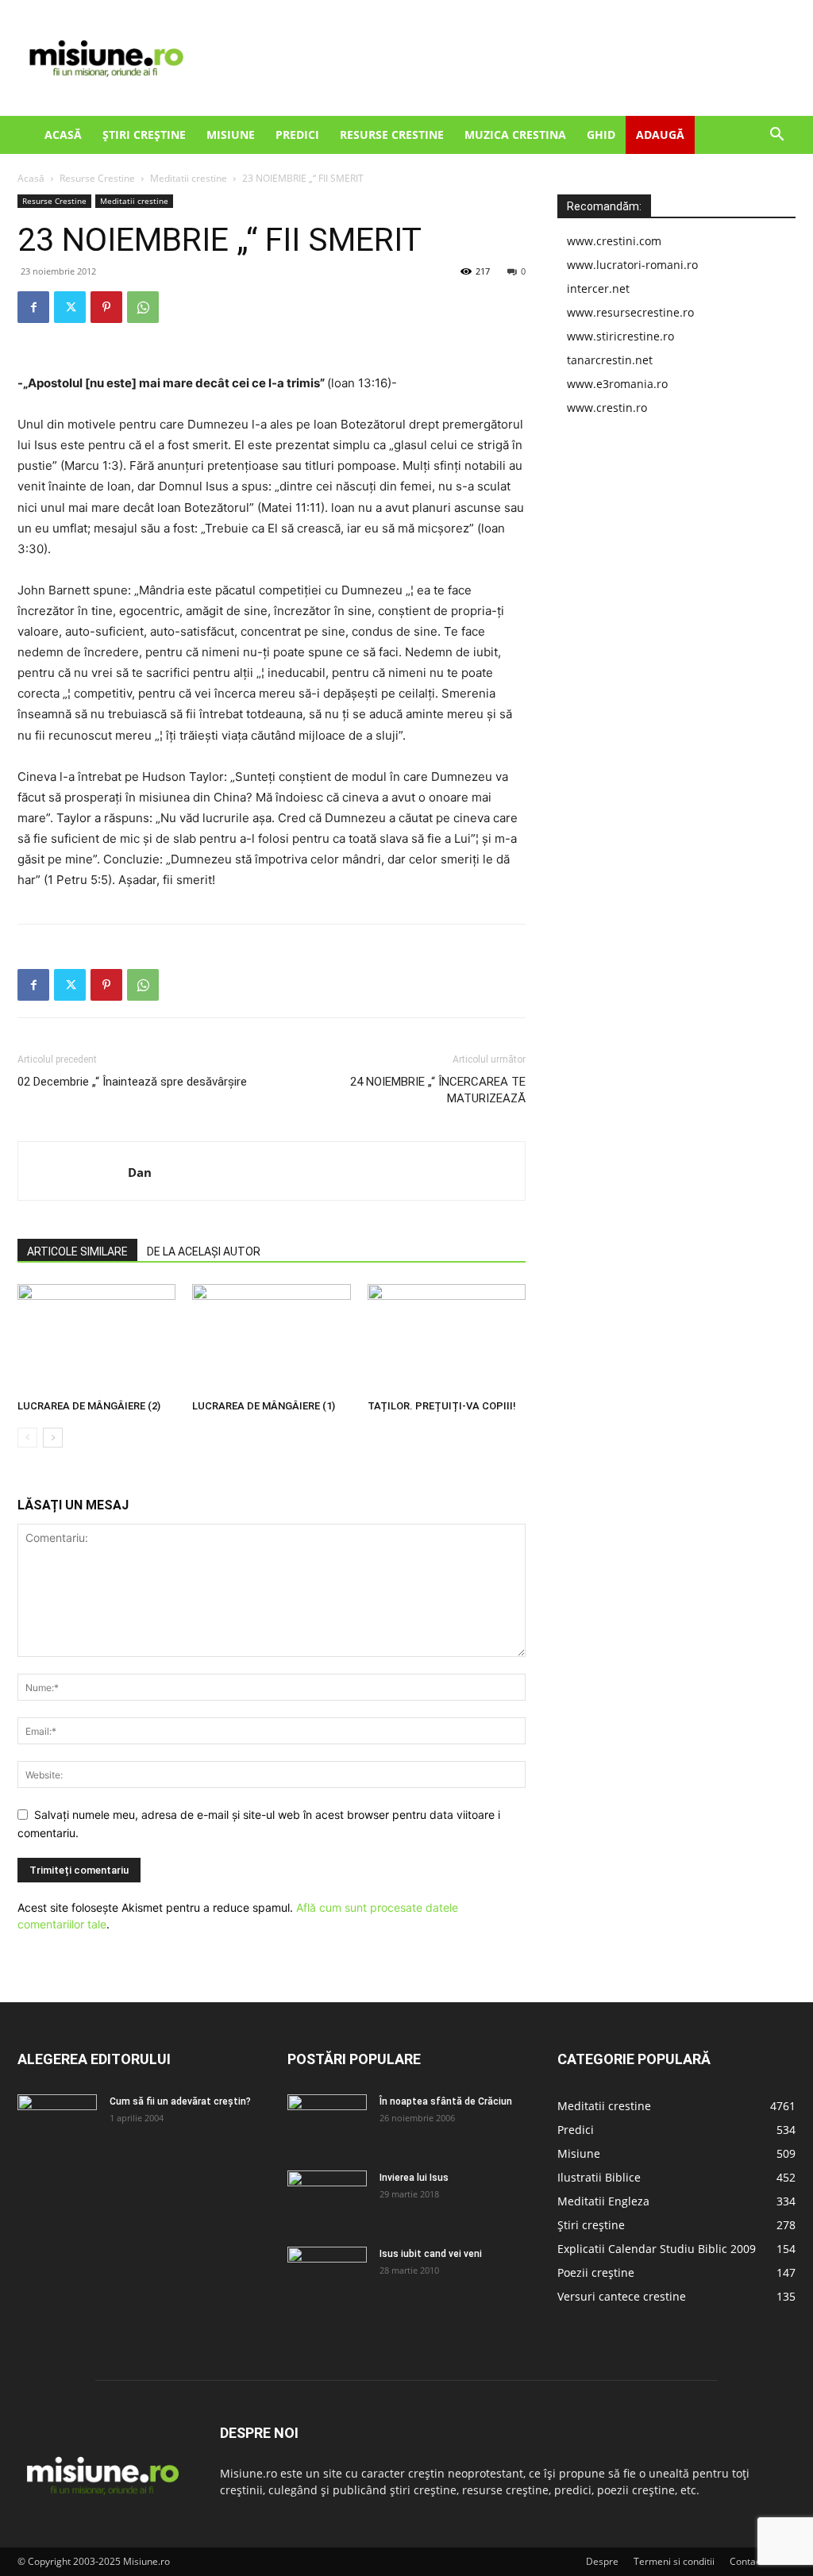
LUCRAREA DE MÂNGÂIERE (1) (264, 1406)
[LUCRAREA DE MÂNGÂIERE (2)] (96, 1338)
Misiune (231, 135)
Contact (747, 2561)
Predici (297, 135)
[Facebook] (33, 307)
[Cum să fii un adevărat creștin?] (57, 2122)
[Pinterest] (106, 307)
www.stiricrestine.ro (620, 336)
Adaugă (660, 135)
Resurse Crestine (392, 135)
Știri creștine (144, 135)
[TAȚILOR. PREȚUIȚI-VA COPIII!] (447, 1338)
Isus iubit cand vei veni (431, 2254)
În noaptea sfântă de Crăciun (446, 2101)
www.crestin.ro (607, 408)
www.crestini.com (614, 241)
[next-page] (53, 1438)
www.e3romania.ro (617, 384)
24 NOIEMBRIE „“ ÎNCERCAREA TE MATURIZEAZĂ (438, 1090)
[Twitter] (70, 307)
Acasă (63, 135)
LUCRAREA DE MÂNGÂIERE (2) (89, 1406)
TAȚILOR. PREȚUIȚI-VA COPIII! (442, 1406)
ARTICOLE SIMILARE (77, 1251)
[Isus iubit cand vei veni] (327, 2274)
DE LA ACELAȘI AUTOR (204, 1251)
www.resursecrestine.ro (630, 312)
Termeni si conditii (674, 2561)
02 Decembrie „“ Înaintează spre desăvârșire (132, 1082)
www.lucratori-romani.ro (632, 265)
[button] (776, 136)
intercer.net (598, 288)
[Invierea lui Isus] (327, 2198)
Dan (140, 1172)
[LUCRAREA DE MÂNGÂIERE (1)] (271, 1338)
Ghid (601, 135)
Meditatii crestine (189, 178)
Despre (602, 2561)
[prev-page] (27, 1438)
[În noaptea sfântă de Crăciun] (327, 2122)
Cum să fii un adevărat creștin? (180, 2101)
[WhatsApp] (143, 307)
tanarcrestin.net (610, 360)
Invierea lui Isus (414, 2178)
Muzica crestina (515, 135)
